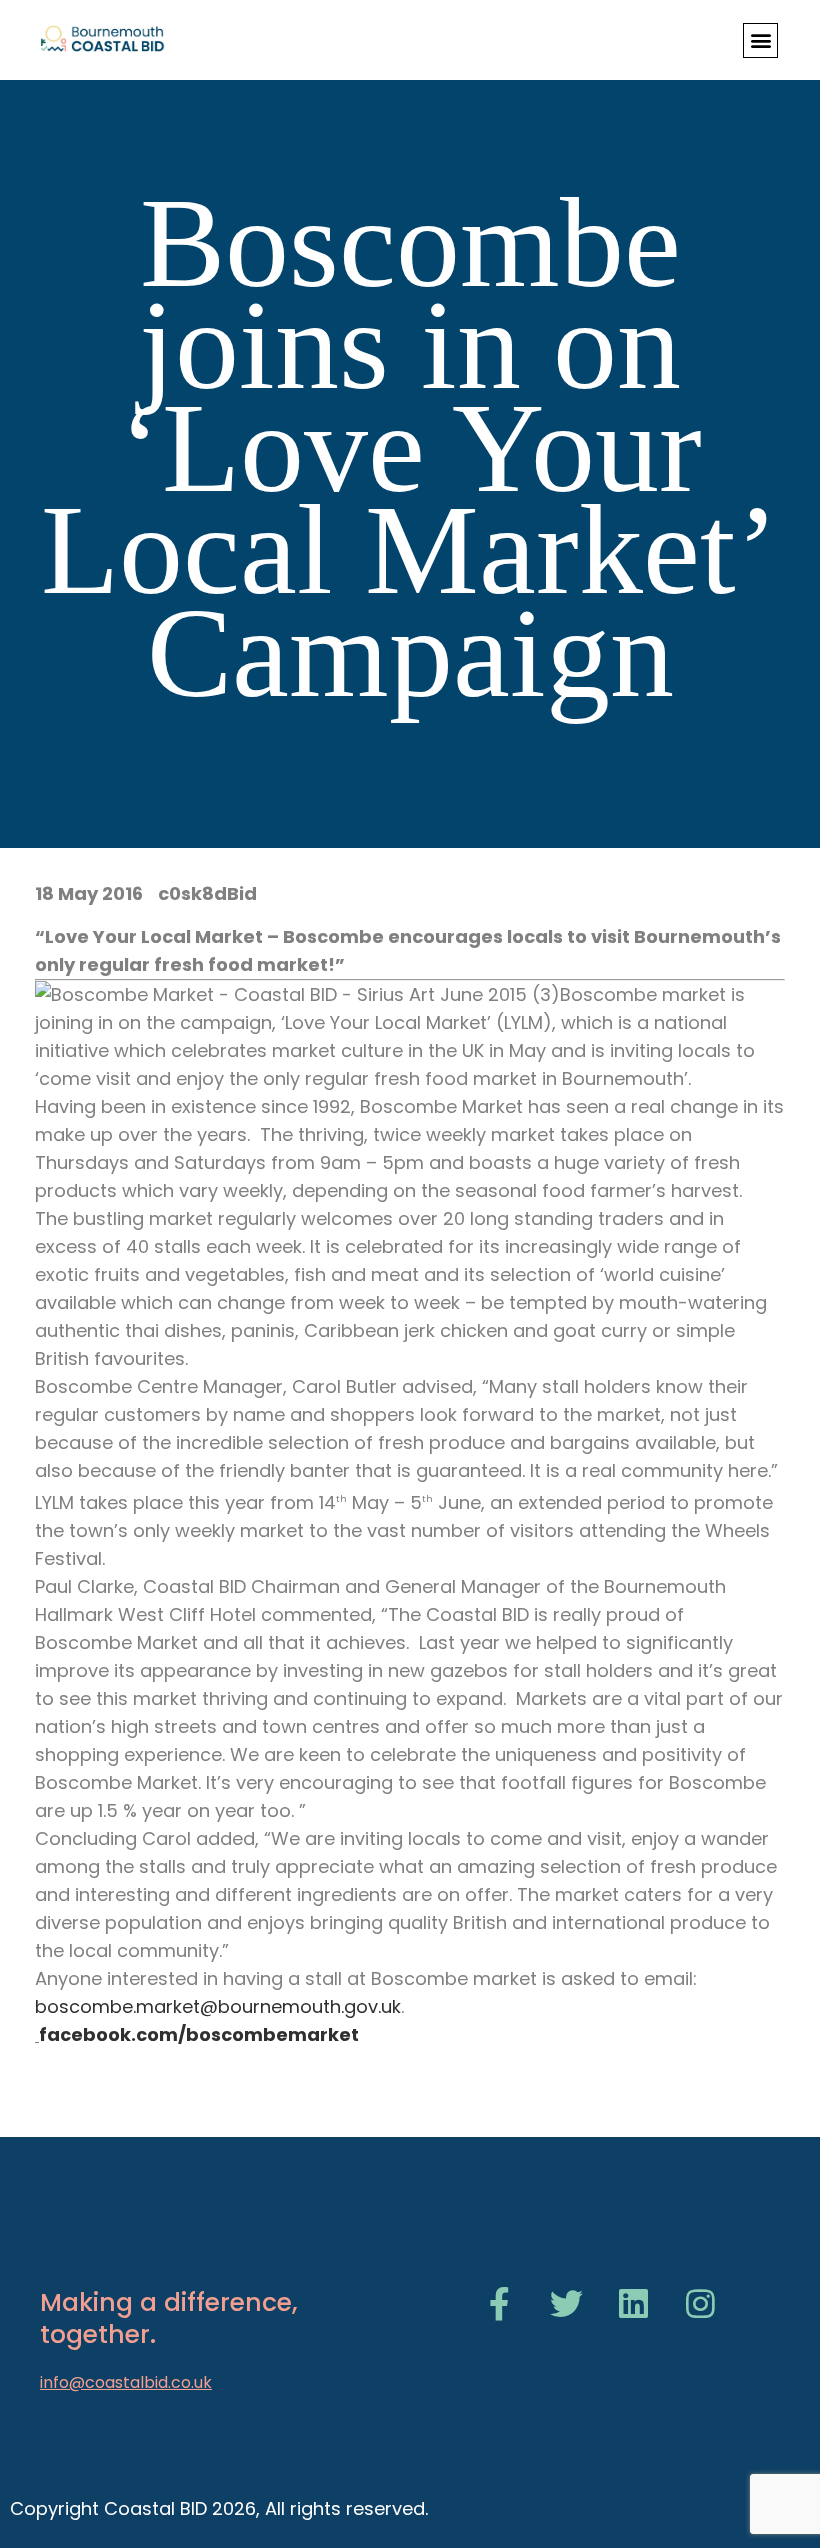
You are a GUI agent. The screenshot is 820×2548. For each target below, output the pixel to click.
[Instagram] (700, 2303)
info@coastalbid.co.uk (126, 2382)
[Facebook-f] (499, 2303)
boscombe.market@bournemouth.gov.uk (218, 2006)
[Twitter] (566, 2303)
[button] (760, 40)
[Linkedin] (633, 2303)
